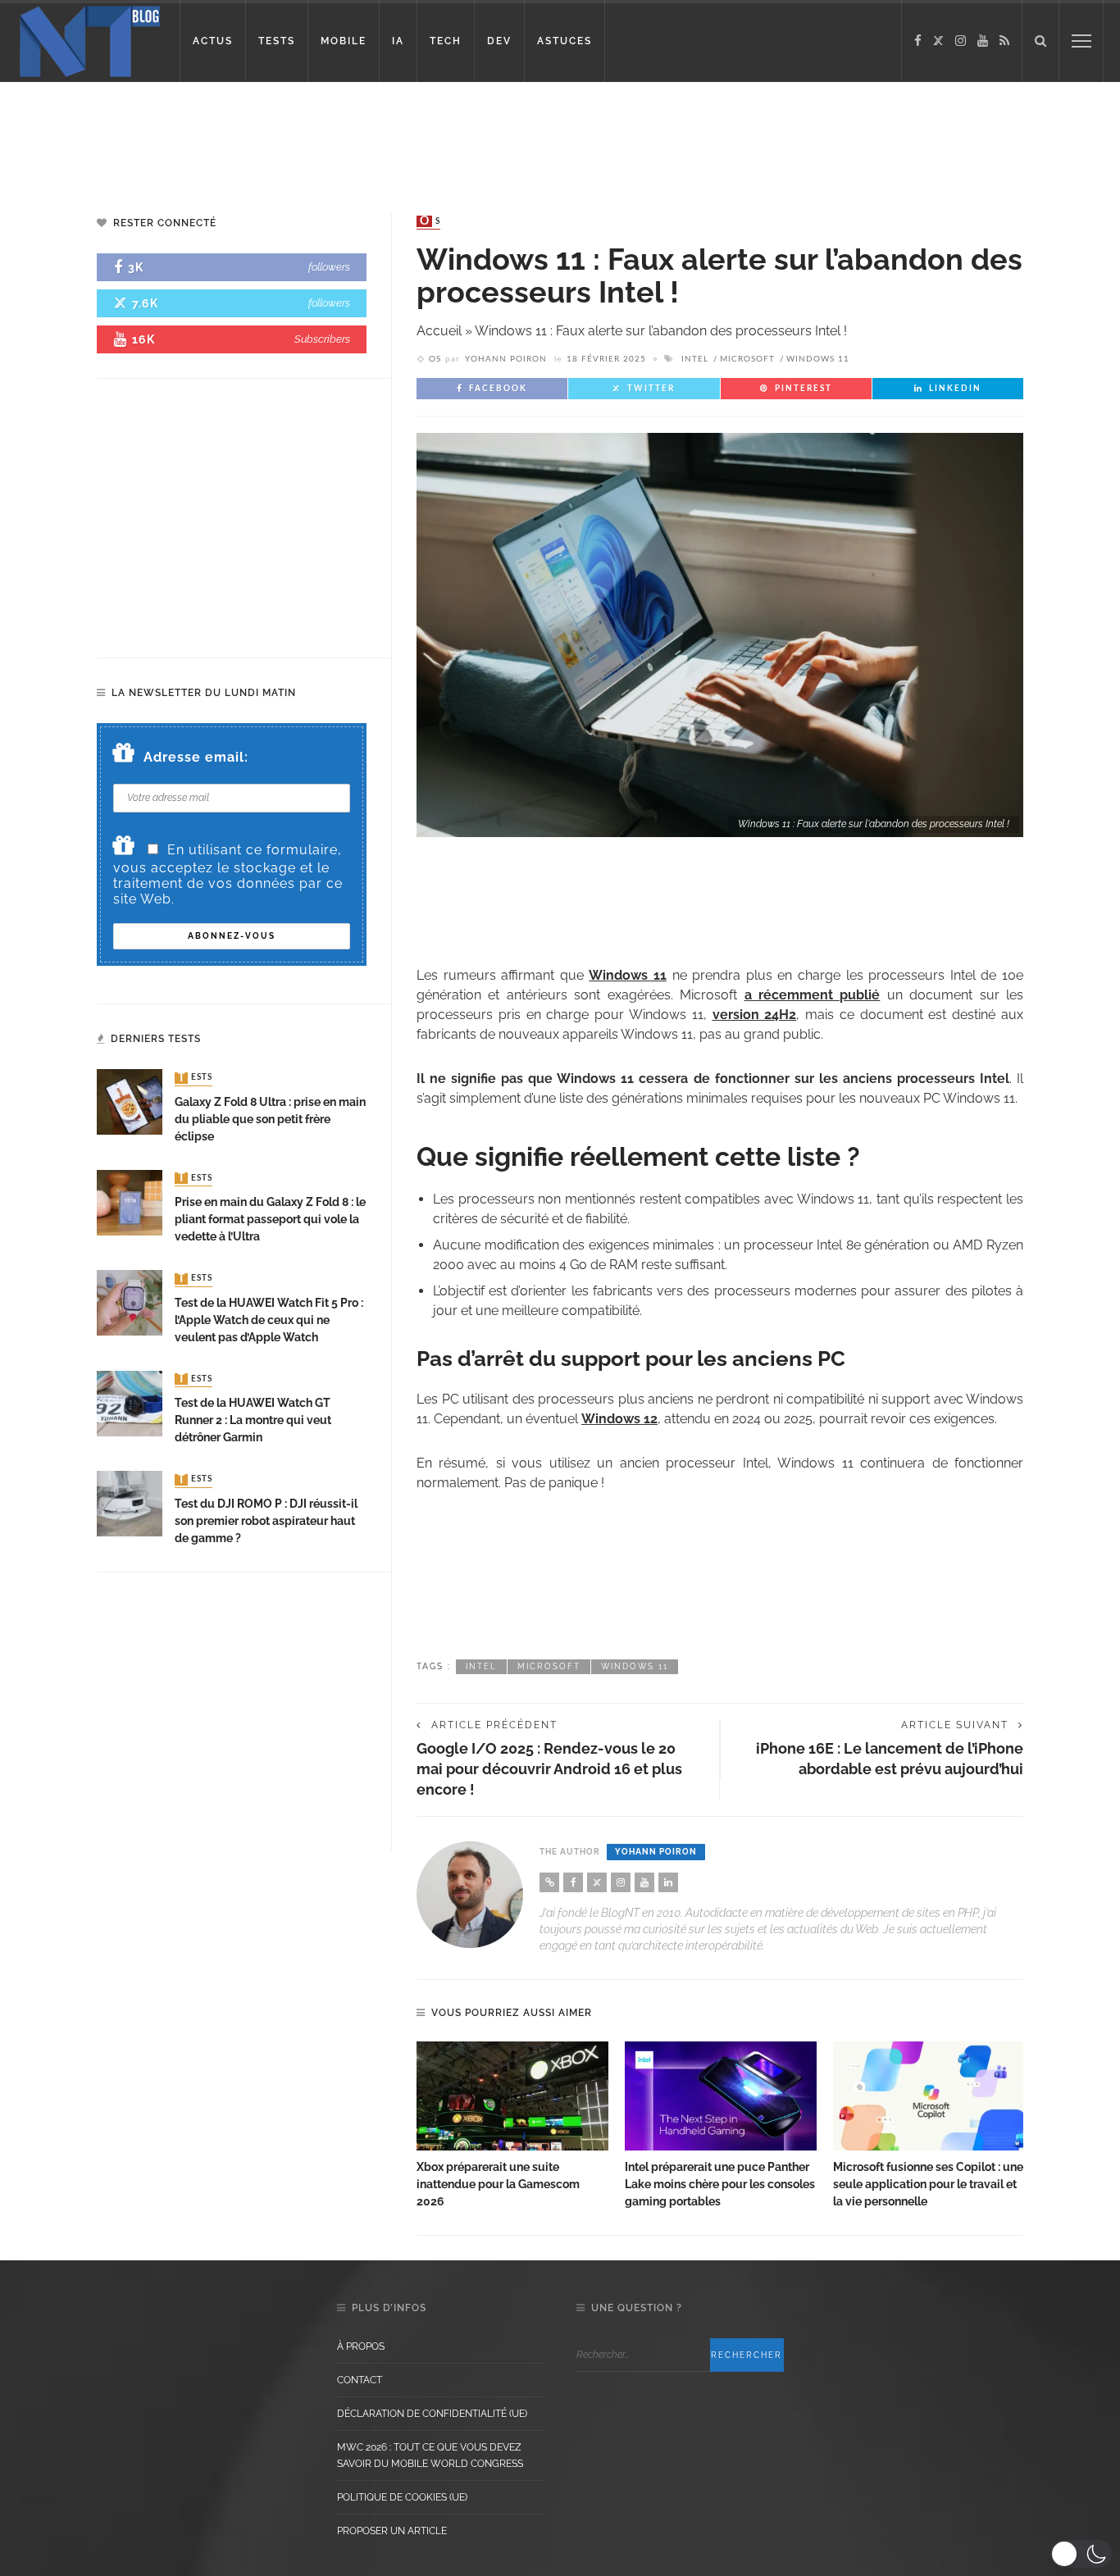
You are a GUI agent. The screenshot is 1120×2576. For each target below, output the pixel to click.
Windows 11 (818, 359)
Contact (360, 2380)
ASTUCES (565, 41)
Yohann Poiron (506, 359)
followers (329, 267)
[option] (512, 2126)
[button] (1081, 2554)
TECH (446, 41)
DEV (499, 41)
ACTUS (213, 41)
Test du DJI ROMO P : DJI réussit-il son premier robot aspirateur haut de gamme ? (266, 1521)
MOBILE (344, 41)
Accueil (439, 331)
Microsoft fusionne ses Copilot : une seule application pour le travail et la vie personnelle (928, 2184)
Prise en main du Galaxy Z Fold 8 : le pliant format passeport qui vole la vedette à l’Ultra (270, 1219)
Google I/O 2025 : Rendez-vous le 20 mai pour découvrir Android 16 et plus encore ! (549, 1769)
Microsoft (747, 359)
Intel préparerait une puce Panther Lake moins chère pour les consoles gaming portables (720, 2184)
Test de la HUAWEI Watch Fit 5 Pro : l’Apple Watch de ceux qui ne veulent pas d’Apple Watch (269, 1320)
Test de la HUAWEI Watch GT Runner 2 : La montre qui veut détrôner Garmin (253, 1420)
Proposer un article (392, 2531)
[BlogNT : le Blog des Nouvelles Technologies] (90, 40)
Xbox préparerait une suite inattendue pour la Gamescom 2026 (498, 2184)
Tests (195, 1078)
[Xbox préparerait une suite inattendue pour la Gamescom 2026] (512, 2096)
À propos (361, 2346)
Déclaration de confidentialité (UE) (432, 2414)
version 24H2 (755, 1015)
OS (430, 221)
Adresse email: (196, 757)
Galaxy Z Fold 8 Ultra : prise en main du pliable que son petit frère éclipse (270, 1119)
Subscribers (322, 339)
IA (398, 41)
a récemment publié (813, 995)
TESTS (277, 41)
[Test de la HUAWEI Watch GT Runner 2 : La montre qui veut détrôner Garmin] (130, 1402)
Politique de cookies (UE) (402, 2497)
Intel (695, 359)
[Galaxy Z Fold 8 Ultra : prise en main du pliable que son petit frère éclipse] (130, 1101)
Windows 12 (619, 1419)
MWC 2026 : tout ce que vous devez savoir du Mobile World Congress (430, 2455)
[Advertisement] (315, 135)
